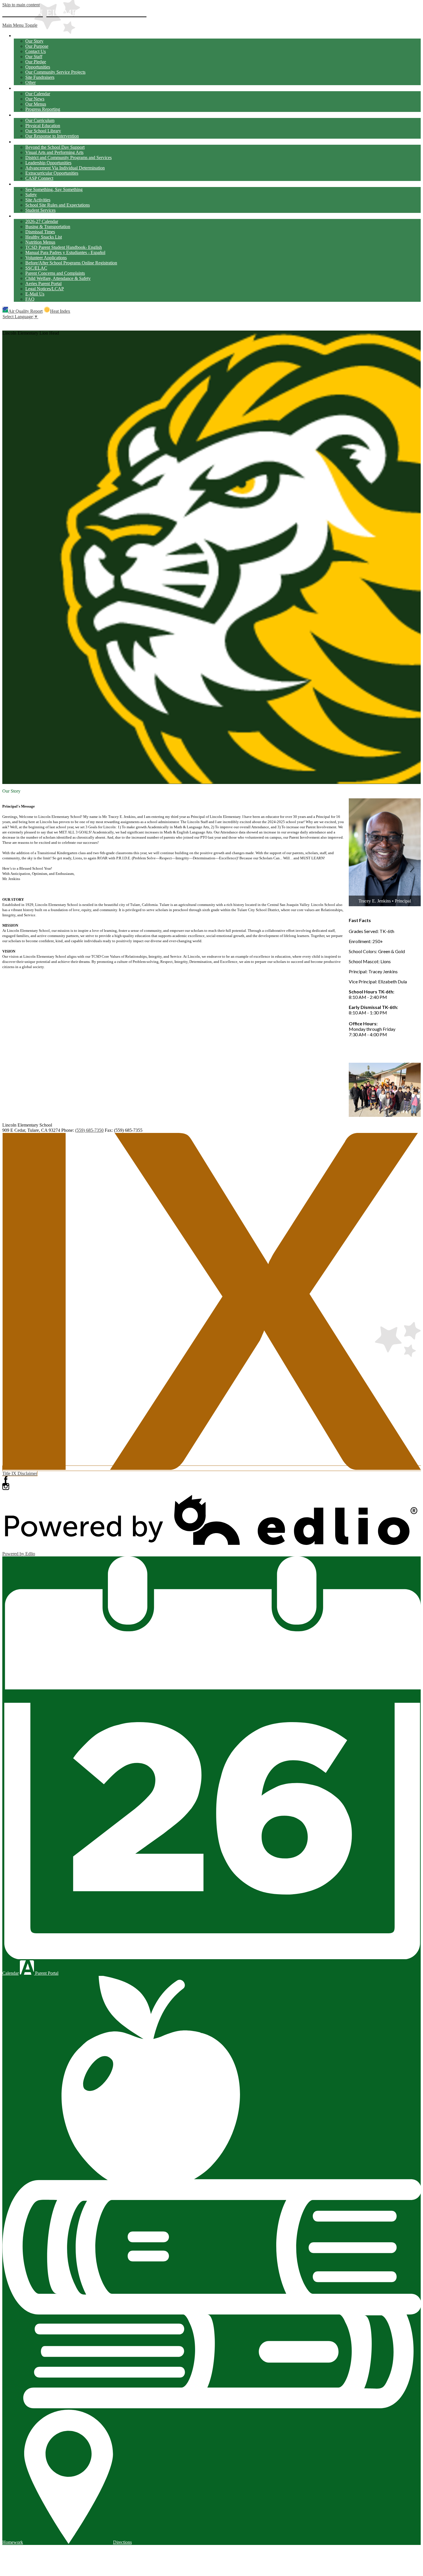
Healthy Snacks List (44, 237)
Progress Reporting (43, 109)
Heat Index (60, 311)
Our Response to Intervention (52, 136)
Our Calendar (38, 94)
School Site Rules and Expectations (58, 205)
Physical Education (43, 126)
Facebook (6, 1480)
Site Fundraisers (40, 77)
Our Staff (34, 57)
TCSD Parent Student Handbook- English (64, 247)
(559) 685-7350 (89, 1130)
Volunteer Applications (46, 258)
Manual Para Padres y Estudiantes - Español (65, 252)
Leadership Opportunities (48, 163)
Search (6, 323)
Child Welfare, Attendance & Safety (58, 278)
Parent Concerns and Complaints (55, 273)
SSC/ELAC (36, 268)
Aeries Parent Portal (43, 284)
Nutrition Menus (40, 242)
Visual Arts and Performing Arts (54, 152)
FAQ (30, 299)
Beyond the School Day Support (55, 147)
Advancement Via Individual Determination (65, 168)
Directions (122, 2542)
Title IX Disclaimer (20, 1473)
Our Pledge (36, 62)
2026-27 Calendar (42, 221)
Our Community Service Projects (55, 72)
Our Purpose (37, 46)
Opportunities (38, 67)
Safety (31, 195)
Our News (35, 99)
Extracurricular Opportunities (52, 173)
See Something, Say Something (54, 189)
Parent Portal (46, 1973)
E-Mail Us (35, 294)
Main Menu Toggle (20, 25)
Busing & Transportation (48, 227)
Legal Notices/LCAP (45, 289)
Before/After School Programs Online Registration (71, 263)
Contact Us (36, 51)
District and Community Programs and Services (68, 158)
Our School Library (43, 131)
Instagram (6, 1487)
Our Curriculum (40, 120)
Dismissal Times (40, 232)
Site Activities (38, 200)
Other (31, 82)
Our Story (34, 41)
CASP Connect (39, 178)
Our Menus (36, 104)
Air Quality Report (25, 311)
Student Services (40, 210)
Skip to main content (21, 5)
